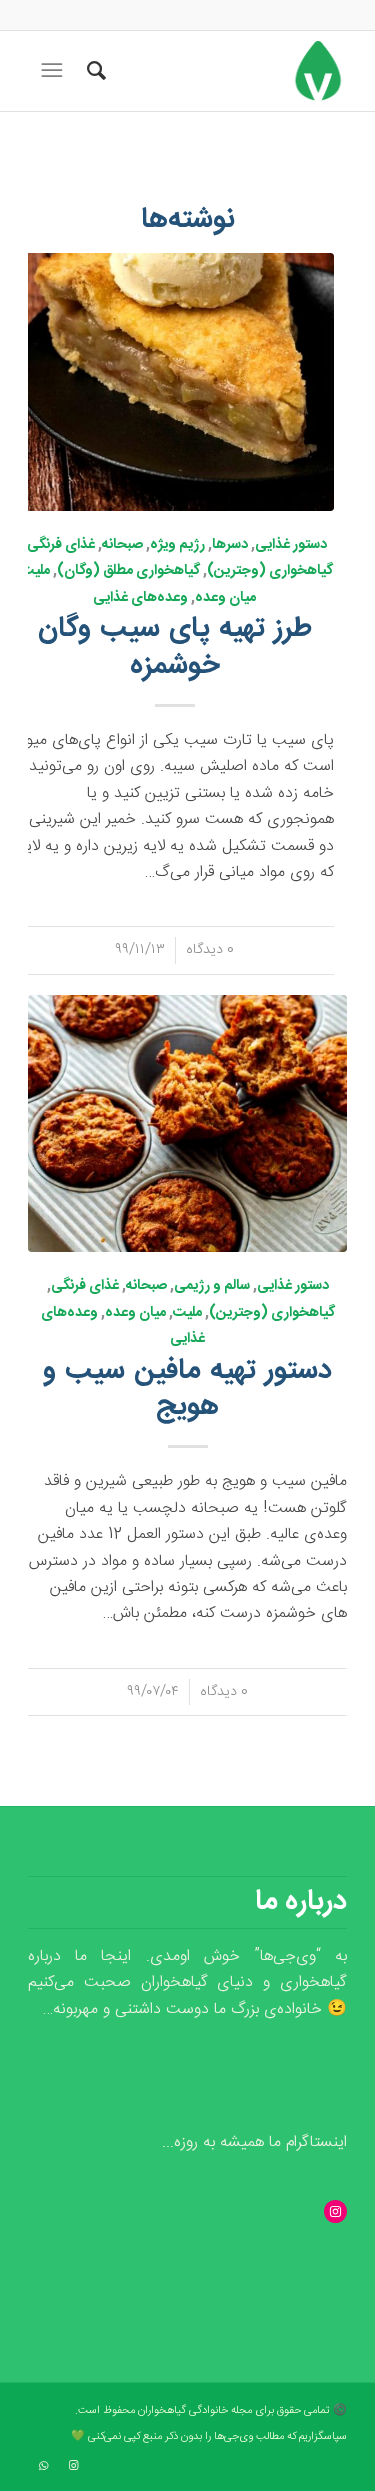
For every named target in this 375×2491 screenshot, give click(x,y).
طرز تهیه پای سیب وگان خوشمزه (175, 647)
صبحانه (122, 545)
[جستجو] (93, 71)
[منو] (50, 71)
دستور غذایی (291, 545)
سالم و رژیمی (212, 1286)
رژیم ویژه (177, 545)
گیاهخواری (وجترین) (270, 571)
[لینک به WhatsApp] (43, 2466)
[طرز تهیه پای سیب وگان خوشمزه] (174, 382)
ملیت (35, 571)
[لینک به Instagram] (73, 2466)
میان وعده (225, 598)
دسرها (230, 545)
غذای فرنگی (61, 545)
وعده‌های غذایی (140, 598)
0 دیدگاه (210, 950)
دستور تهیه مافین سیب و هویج (187, 1389)
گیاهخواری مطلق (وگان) (128, 571)
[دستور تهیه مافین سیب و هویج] (187, 1124)
